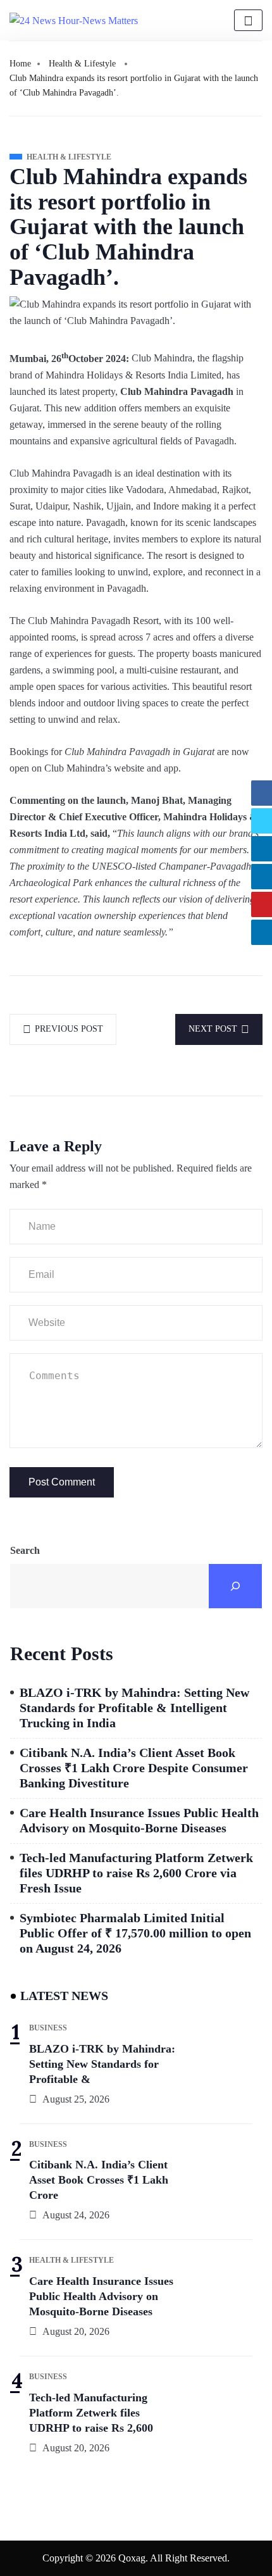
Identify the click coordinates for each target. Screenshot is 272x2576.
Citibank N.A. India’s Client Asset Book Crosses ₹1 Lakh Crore (99, 2180)
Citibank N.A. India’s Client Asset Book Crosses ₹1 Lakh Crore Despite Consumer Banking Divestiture (134, 1768)
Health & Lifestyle (82, 64)
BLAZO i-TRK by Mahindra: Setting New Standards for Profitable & (102, 2064)
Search (25, 1550)
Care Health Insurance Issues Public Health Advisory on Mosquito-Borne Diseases (139, 1820)
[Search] (235, 1586)
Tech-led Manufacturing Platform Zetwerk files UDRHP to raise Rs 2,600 (91, 2413)
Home (20, 64)
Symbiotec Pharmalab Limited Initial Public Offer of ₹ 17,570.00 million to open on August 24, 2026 (135, 1933)
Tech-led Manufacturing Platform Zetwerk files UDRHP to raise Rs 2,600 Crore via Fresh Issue (136, 1873)
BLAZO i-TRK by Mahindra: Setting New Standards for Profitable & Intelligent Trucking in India (134, 1708)
